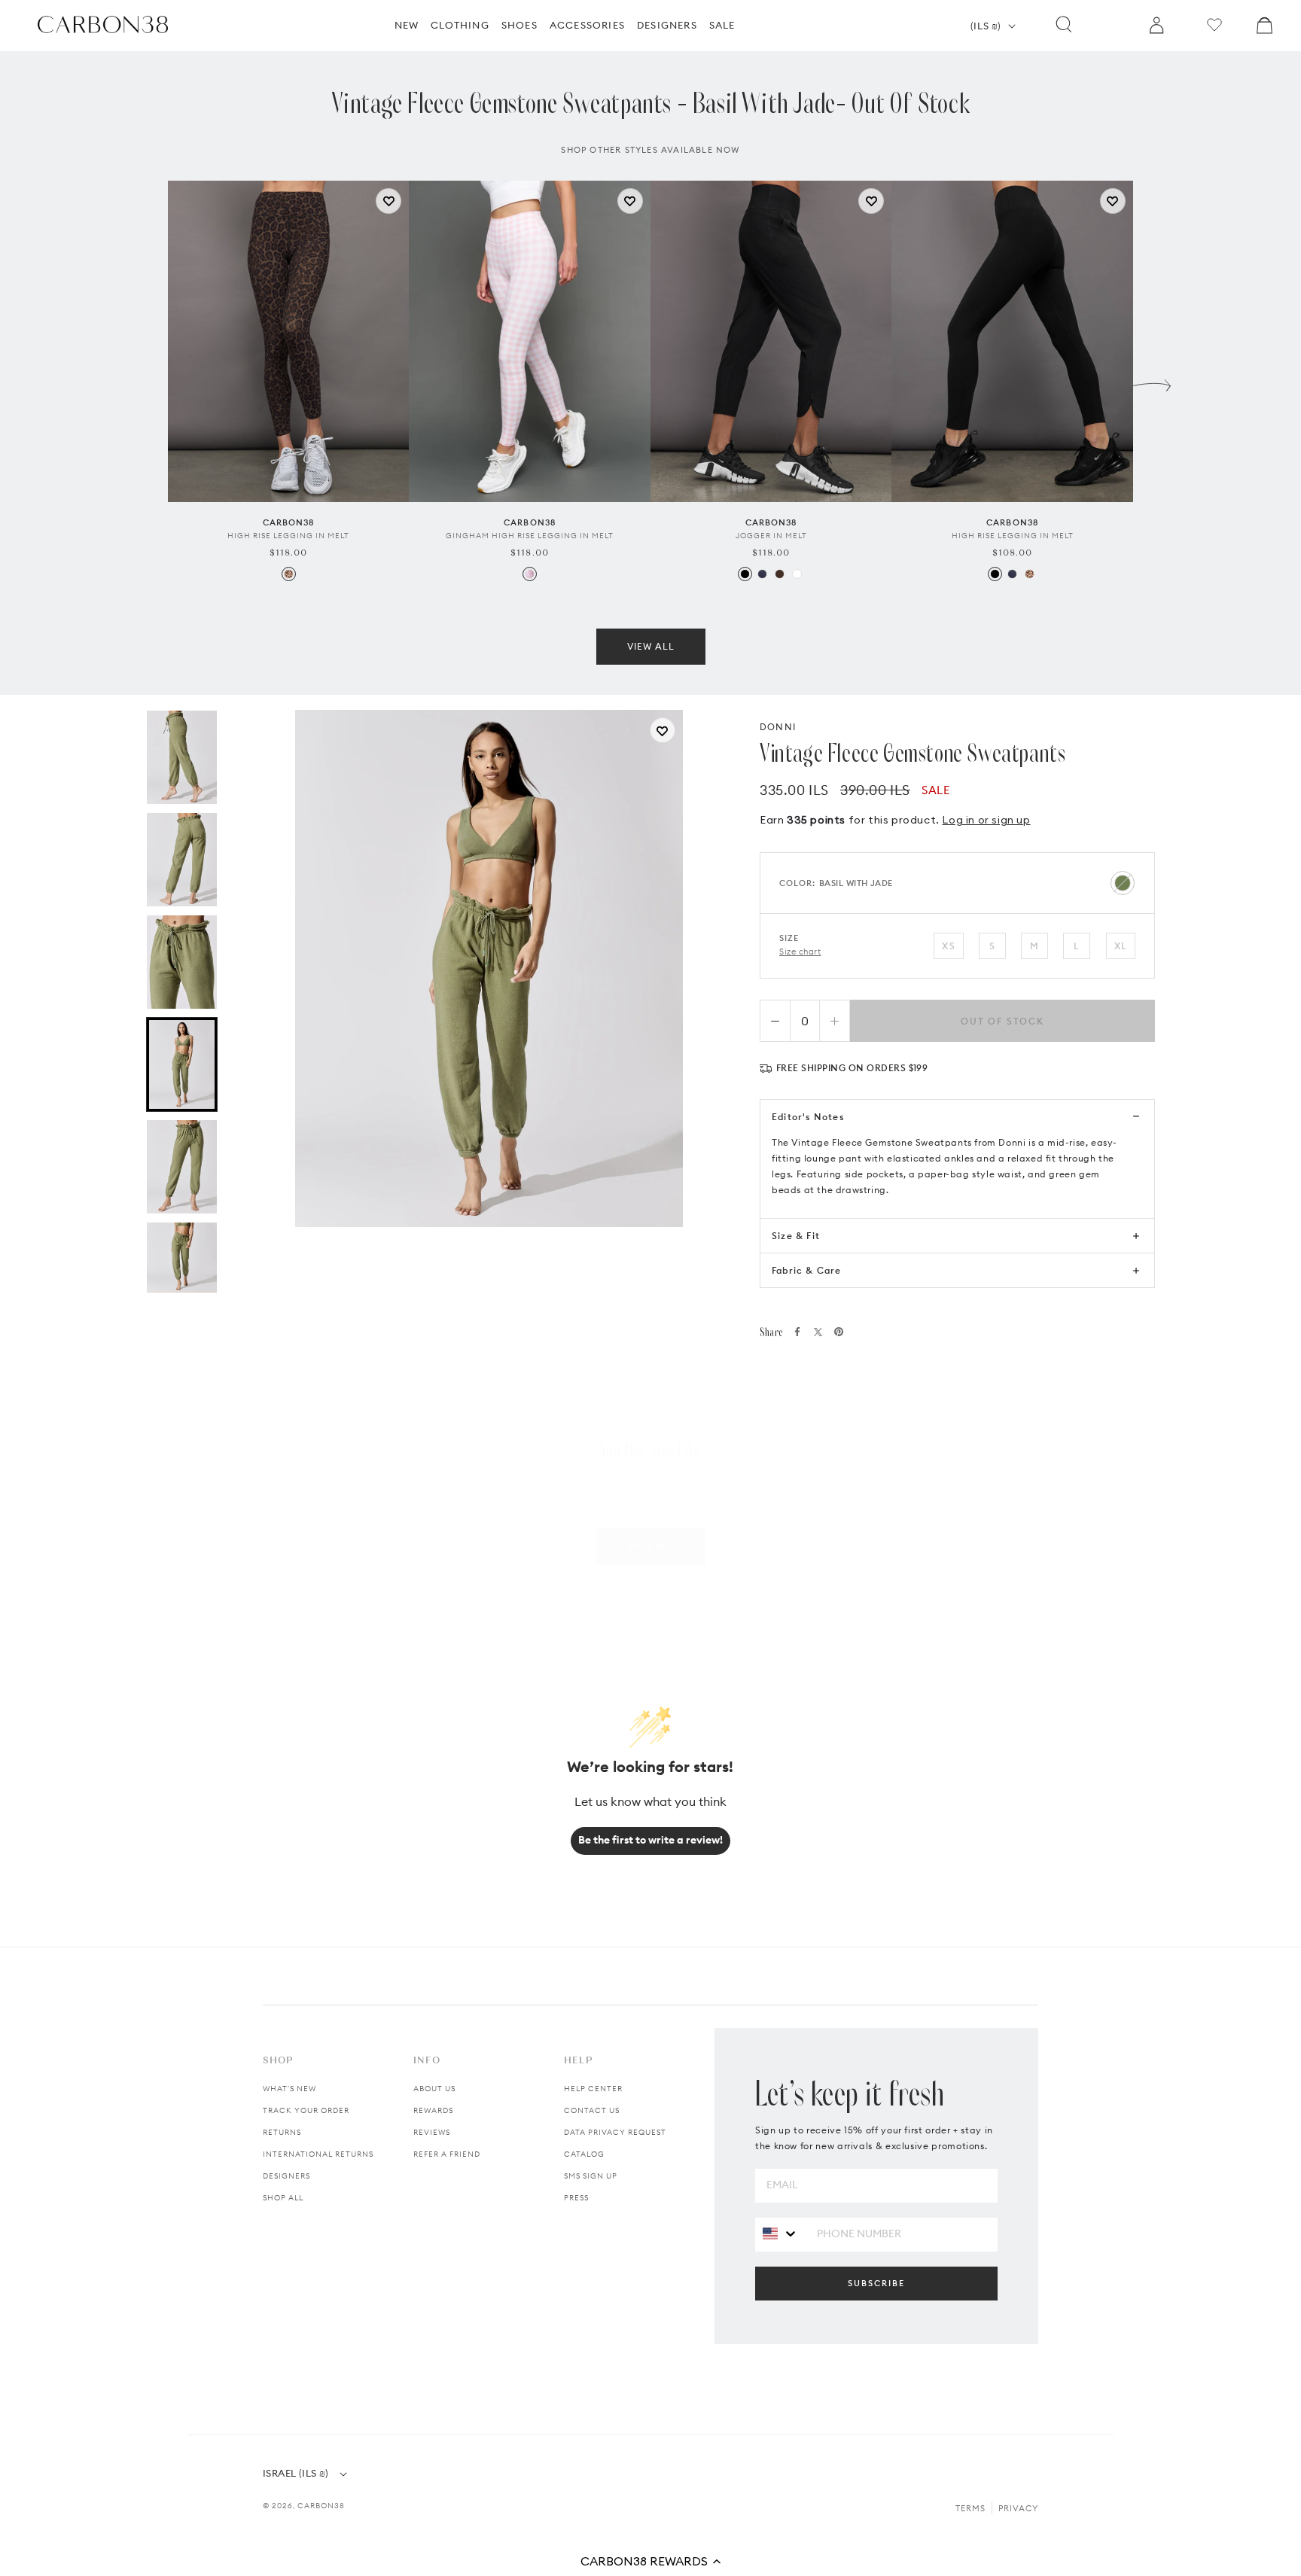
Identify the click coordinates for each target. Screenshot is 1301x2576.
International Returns (318, 2154)
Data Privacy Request (615, 2132)
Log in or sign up (986, 820)
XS (948, 946)
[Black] (745, 574)
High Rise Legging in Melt (288, 536)
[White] (797, 574)
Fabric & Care (807, 1270)
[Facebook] (797, 1332)
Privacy (1018, 2508)
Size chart (800, 952)
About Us (434, 2089)
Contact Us (592, 2110)
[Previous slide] (149, 382)
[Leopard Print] (289, 574)
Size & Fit (796, 1236)
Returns (282, 2132)
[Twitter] (818, 1332)
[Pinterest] (839, 1332)
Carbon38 (321, 2506)
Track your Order (306, 2110)
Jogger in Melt (771, 536)
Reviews (432, 2132)
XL (1121, 946)
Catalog (584, 2154)
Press (576, 2198)
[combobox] (780, 2234)
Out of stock (1002, 1021)
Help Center (593, 2089)
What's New (289, 2089)
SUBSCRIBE (876, 2283)
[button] (650, 2561)
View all (651, 646)
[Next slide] (1152, 382)
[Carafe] (780, 574)
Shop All (283, 2198)
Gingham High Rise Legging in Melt (530, 536)
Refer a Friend (447, 2154)
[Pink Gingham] (530, 574)
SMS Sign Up (591, 2176)
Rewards (433, 2110)
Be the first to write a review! (650, 1840)
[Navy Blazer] (762, 574)
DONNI (778, 727)
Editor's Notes (808, 1117)
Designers (286, 2176)
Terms (970, 2508)
